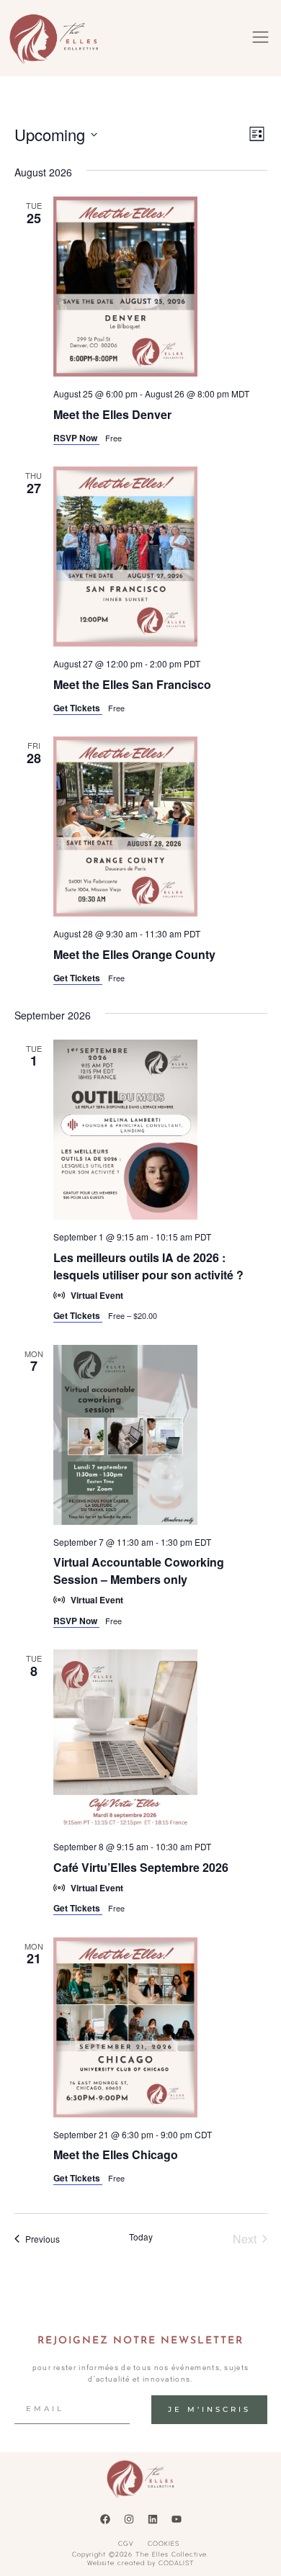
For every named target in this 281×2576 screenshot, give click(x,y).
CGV (126, 2543)
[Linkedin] (153, 2519)
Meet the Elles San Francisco (132, 684)
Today (141, 2237)
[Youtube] (177, 2519)
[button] (261, 38)
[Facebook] (105, 2519)
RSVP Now (76, 438)
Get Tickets (78, 708)
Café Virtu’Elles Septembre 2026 (141, 1867)
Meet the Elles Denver (112, 414)
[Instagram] (129, 2519)
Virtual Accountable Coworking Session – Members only (139, 1571)
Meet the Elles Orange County (134, 954)
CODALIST (177, 2563)
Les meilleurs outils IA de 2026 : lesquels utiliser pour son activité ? (148, 1266)
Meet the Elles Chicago (116, 2154)
